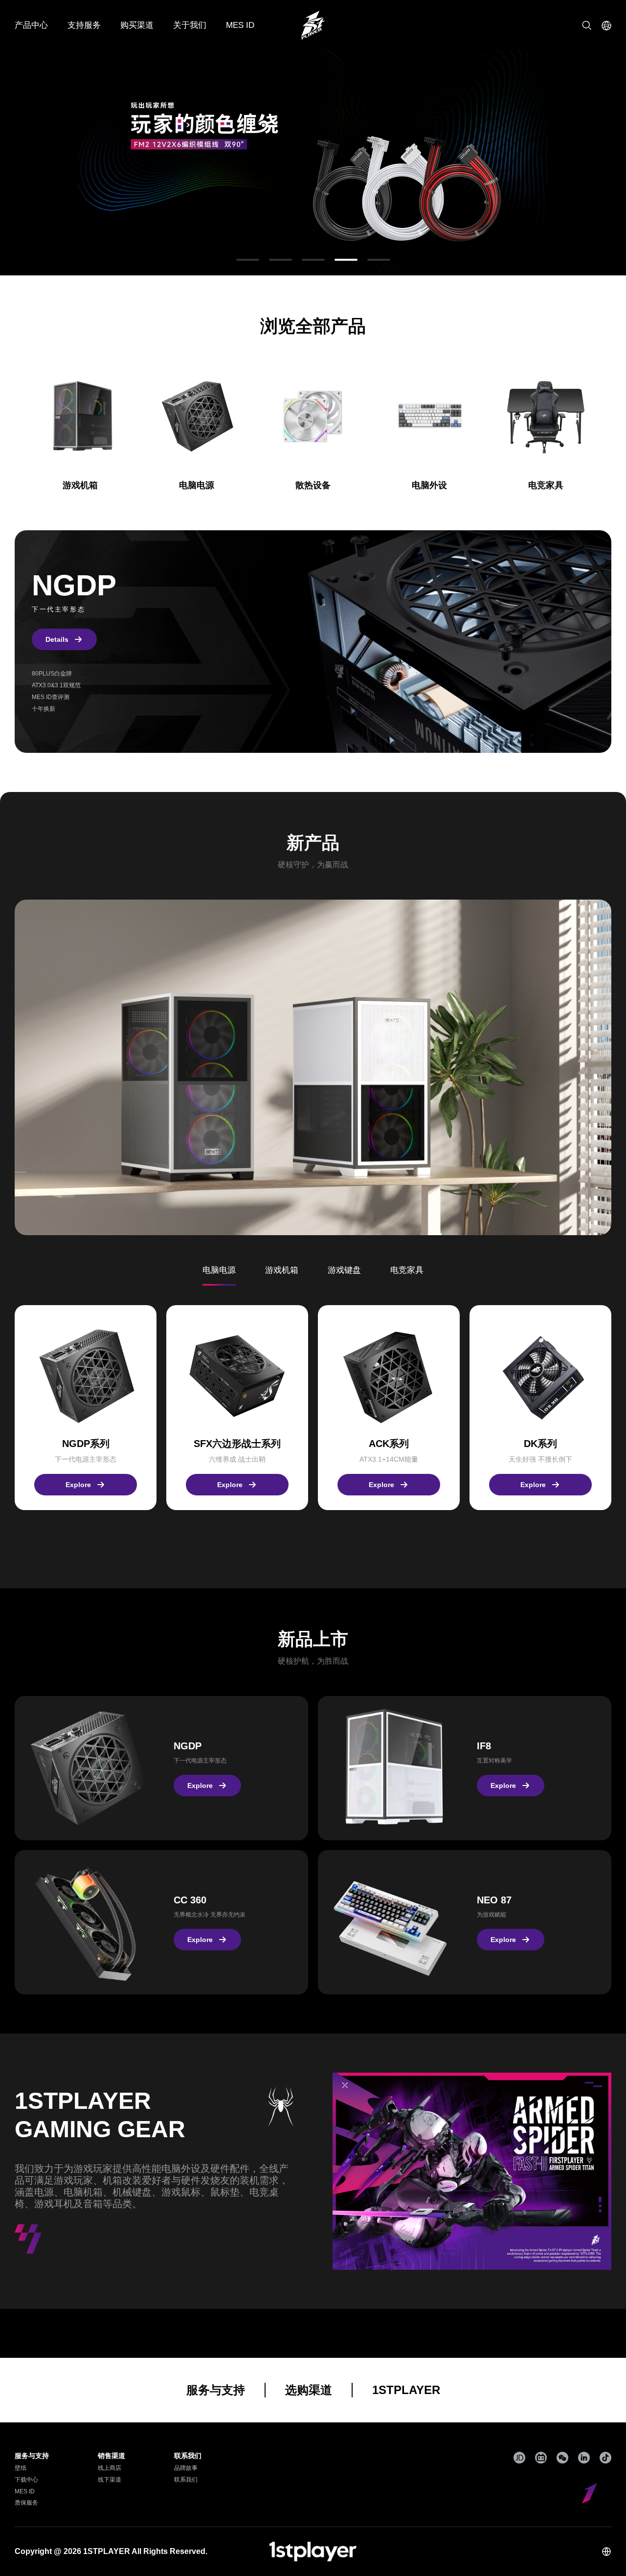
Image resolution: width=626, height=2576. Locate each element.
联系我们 (186, 2480)
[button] (248, 260)
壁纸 (21, 2468)
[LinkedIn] (584, 2458)
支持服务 (84, 25)
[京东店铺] (519, 2458)
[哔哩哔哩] (541, 2458)
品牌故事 (186, 2468)
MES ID (240, 25)
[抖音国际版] (605, 2458)
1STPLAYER (406, 2390)
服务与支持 (216, 2390)
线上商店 (110, 2468)
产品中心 (31, 25)
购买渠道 (137, 25)
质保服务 (26, 2503)
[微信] (562, 2458)
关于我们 (190, 25)
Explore (78, 1485)
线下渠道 (110, 2480)
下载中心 (26, 2480)
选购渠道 (309, 2390)
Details (57, 639)
